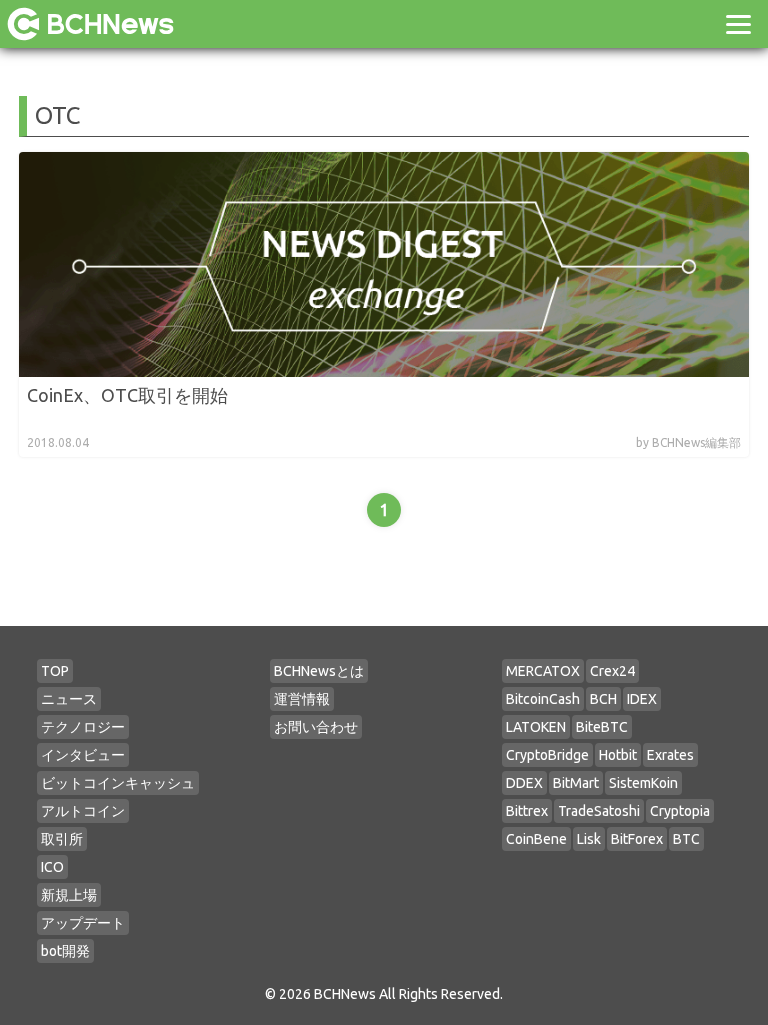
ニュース (69, 699)
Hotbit (618, 755)
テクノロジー (83, 727)
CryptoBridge (547, 755)
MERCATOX (543, 671)
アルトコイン (83, 811)
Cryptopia (680, 811)
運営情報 (302, 699)
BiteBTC (602, 727)
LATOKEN (536, 727)
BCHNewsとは (319, 671)
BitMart (576, 783)
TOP (55, 671)
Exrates (670, 755)
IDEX (642, 699)
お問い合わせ (316, 727)
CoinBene (536, 839)
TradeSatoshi (599, 811)
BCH (603, 699)
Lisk (589, 839)
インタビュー (83, 755)
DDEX (524, 783)
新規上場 (69, 895)
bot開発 (65, 951)
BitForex (637, 839)
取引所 (62, 839)
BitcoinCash (543, 699)
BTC (686, 839)
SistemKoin (643, 783)
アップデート (83, 923)
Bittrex (527, 811)
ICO (52, 867)
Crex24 (612, 671)
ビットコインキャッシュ (118, 783)
